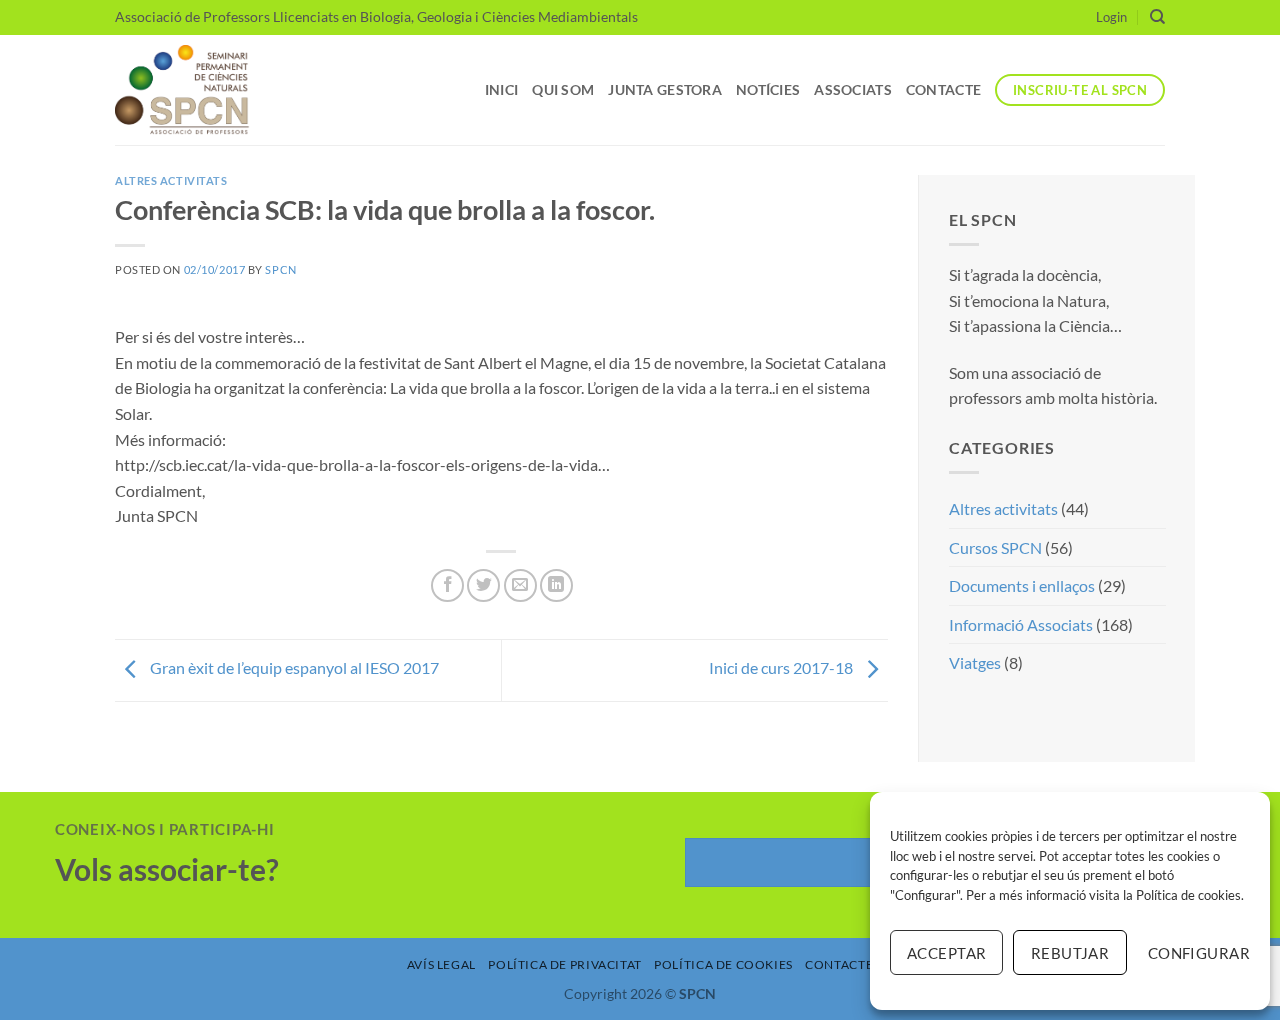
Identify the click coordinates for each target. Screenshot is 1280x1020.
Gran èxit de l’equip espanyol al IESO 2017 (293, 667)
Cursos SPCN (995, 547)
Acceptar (947, 953)
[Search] (1157, 17)
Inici (501, 89)
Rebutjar (1070, 953)
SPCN (280, 269)
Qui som (563, 89)
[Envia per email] (520, 585)
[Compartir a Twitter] (483, 585)
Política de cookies (1188, 895)
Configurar (1199, 953)
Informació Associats (1021, 624)
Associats (853, 89)
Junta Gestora (665, 89)
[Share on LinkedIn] (556, 585)
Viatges (975, 662)
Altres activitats (171, 180)
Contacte (943, 89)
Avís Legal (441, 964)
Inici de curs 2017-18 (782, 667)
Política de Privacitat (564, 964)
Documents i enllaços (1022, 585)
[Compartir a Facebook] (447, 585)
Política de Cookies (723, 964)
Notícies (768, 89)
